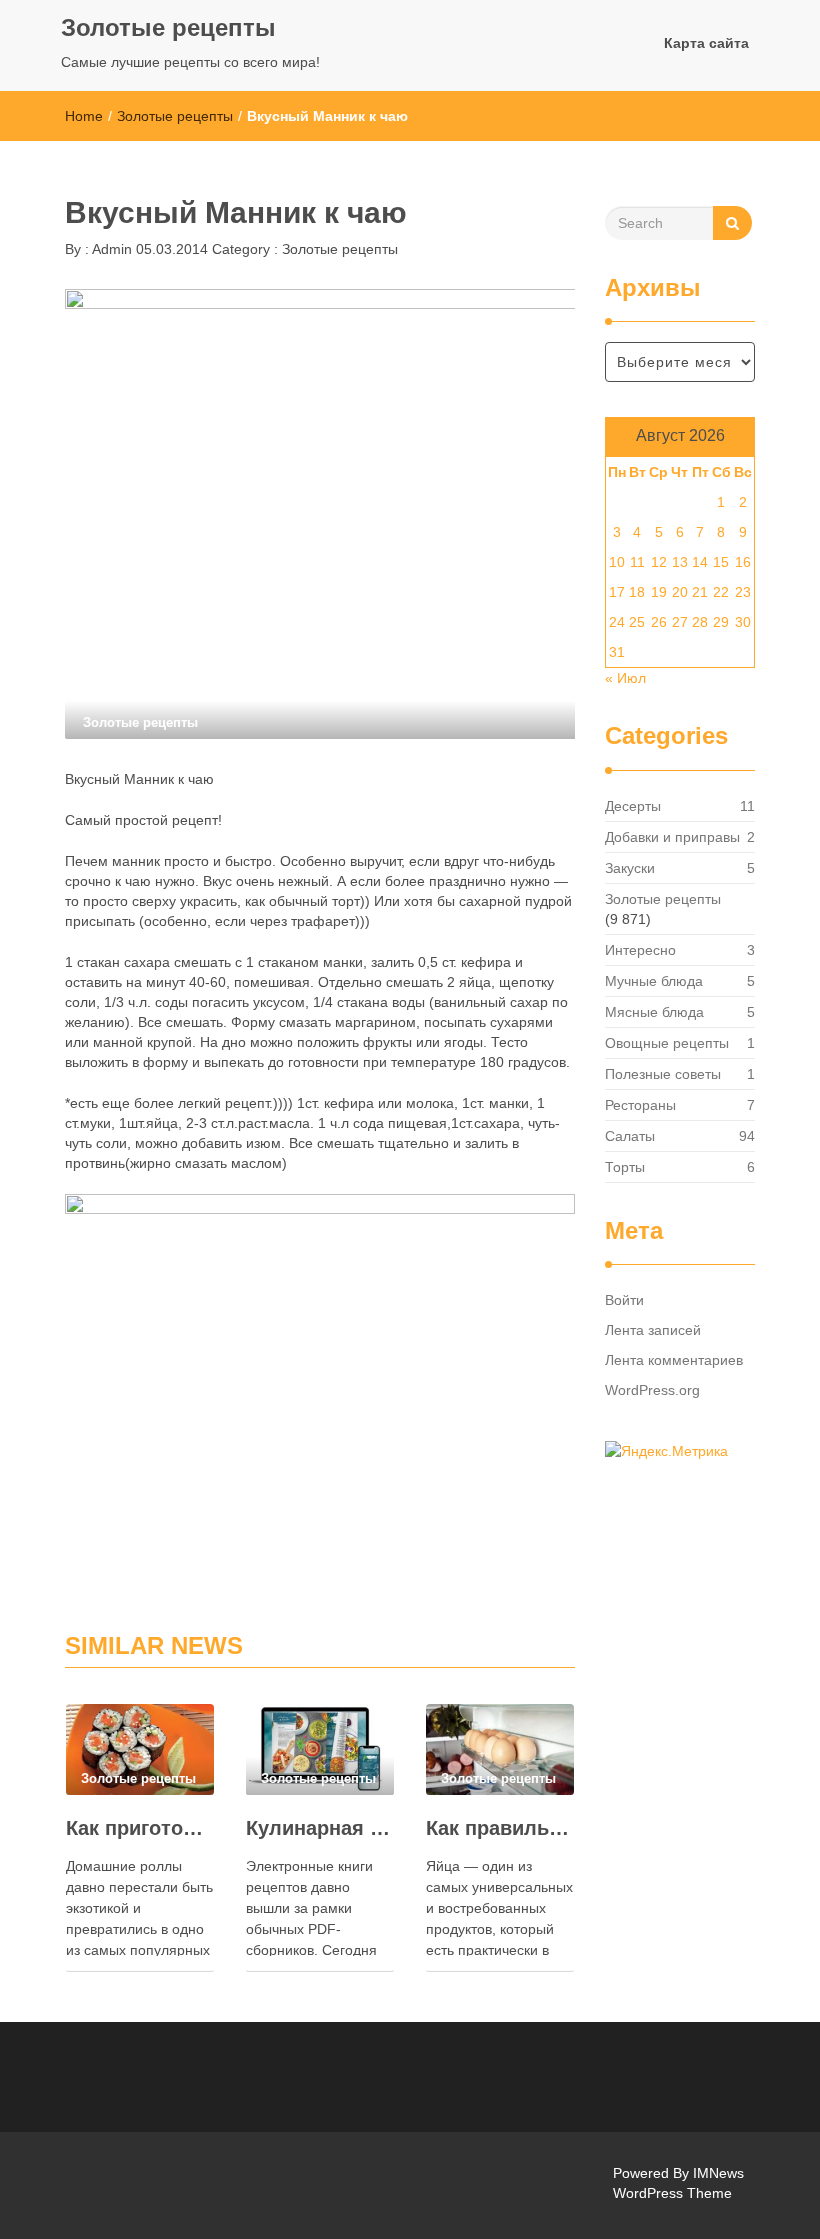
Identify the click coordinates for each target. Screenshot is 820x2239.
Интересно (640, 950)
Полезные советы (663, 1074)
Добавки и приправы (672, 837)
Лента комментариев (674, 1360)
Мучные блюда (654, 981)
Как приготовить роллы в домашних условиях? (140, 1828)
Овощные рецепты (667, 1043)
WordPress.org (652, 1390)
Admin (110, 249)
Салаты (630, 1136)
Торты (625, 1167)
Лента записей (653, 1330)
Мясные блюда (654, 1012)
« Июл (625, 678)
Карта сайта (706, 43)
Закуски (630, 868)
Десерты (633, 806)
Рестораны (640, 1105)
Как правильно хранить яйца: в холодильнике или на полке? (500, 1828)
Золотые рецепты (168, 27)
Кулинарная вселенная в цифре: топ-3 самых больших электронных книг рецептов (320, 1828)
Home (84, 116)
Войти (624, 1300)
